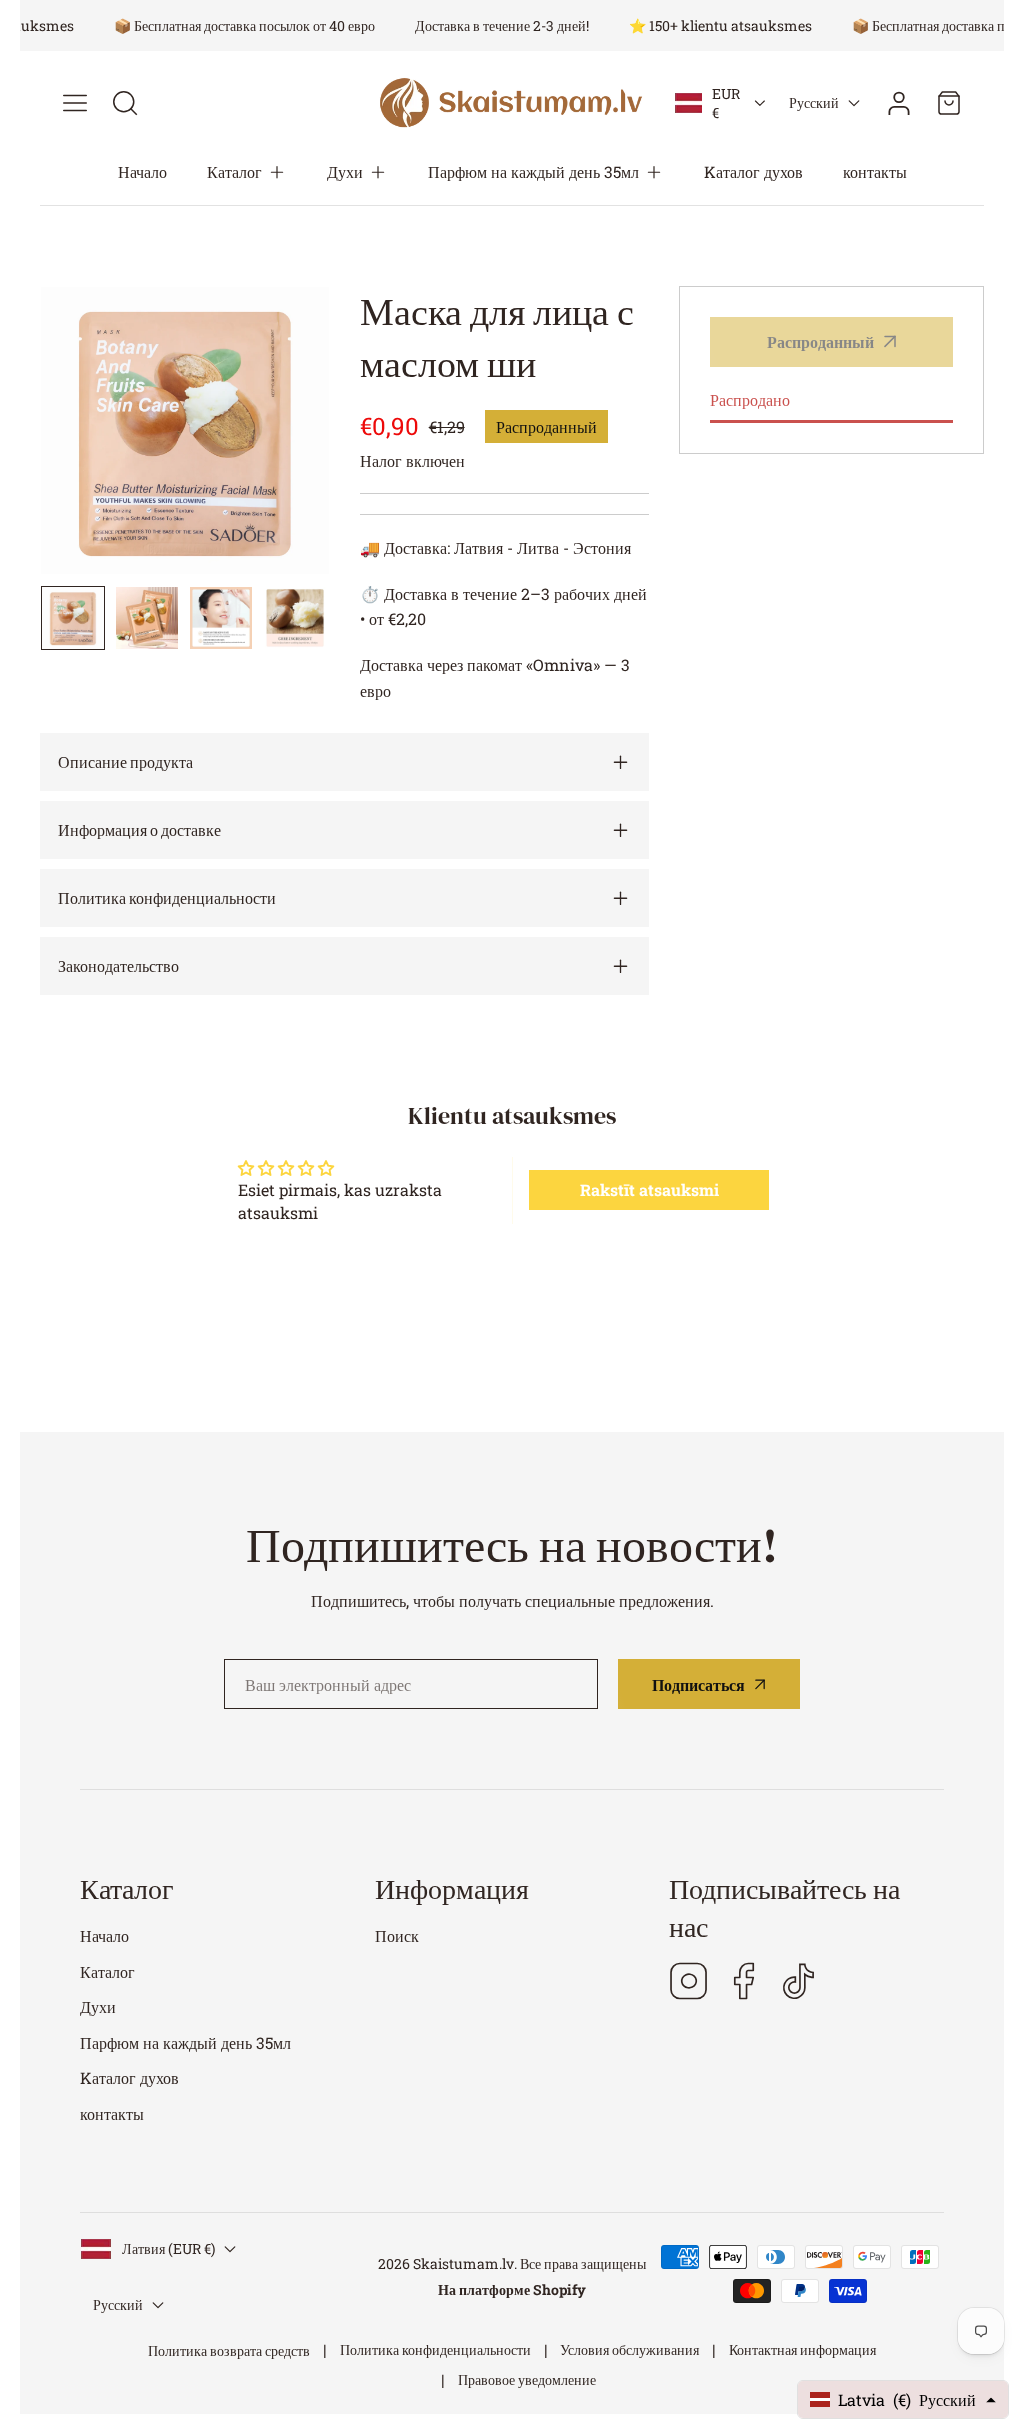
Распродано (750, 399)
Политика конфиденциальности (435, 2349)
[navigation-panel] (75, 103)
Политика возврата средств (229, 2350)
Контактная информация (802, 2349)
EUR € (726, 103)
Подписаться (698, 1684)
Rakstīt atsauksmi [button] (649, 1189)
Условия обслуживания (629, 2349)
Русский (814, 102)
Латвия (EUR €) (168, 2248)
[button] (247, 172)
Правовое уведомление (527, 2379)
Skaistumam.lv (463, 2263)
